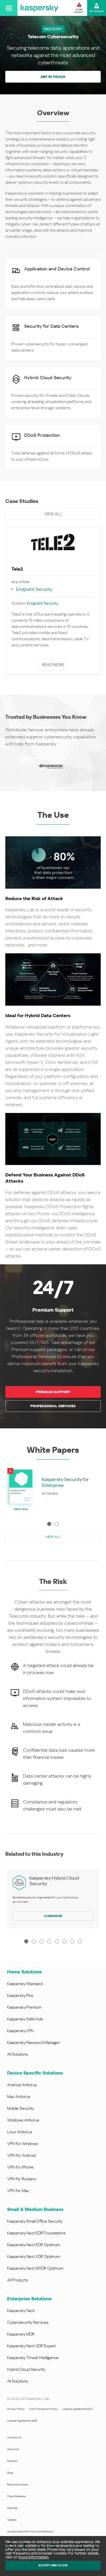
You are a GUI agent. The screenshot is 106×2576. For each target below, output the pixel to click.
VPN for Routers (21, 2179)
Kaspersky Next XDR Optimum (34, 2256)
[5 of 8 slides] (57, 1941)
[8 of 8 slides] (80, 1941)
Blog (10, 2473)
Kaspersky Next (21, 2311)
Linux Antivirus (20, 2132)
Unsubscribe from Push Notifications (30, 2531)
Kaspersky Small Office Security (35, 2221)
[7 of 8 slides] (72, 1941)
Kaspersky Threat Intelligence (33, 2358)
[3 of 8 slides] (42, 1941)
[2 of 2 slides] (57, 1524)
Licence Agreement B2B (22, 2421)
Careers (12, 2520)
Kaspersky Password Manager (34, 2042)
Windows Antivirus (23, 2120)
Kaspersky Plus (20, 1995)
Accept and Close (53, 2565)
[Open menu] (9, 8)
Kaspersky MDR (21, 2334)
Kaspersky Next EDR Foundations (36, 2233)
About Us (13, 2449)
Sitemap (12, 2508)
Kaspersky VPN (20, 2031)
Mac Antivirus (19, 2097)
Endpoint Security (34, 589)
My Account (97, 11)
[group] (53, 602)
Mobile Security (21, 2108)
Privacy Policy (16, 2409)
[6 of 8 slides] (64, 1941)
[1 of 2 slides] (49, 1524)
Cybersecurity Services (28, 2322)
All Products (18, 2280)
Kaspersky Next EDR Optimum (34, 2245)
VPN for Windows (23, 2144)
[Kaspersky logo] (39, 8)
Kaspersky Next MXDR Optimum (35, 2268)
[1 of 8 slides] (26, 1941)
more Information (34, 2557)
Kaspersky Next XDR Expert (31, 2346)
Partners (12, 2461)
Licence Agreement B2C (78, 2409)
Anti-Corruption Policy (43, 2409)
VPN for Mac (18, 2191)
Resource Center (18, 2484)
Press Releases (16, 2496)
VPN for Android (21, 2155)
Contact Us (14, 2437)
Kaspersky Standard (25, 1984)
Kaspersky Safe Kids (25, 2019)
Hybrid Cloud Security (26, 2369)
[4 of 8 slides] (49, 1941)
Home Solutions (24, 1972)
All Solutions (18, 2054)
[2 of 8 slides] (34, 1941)
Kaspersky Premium (24, 2007)
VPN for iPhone (20, 2167)
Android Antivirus (22, 2085)
